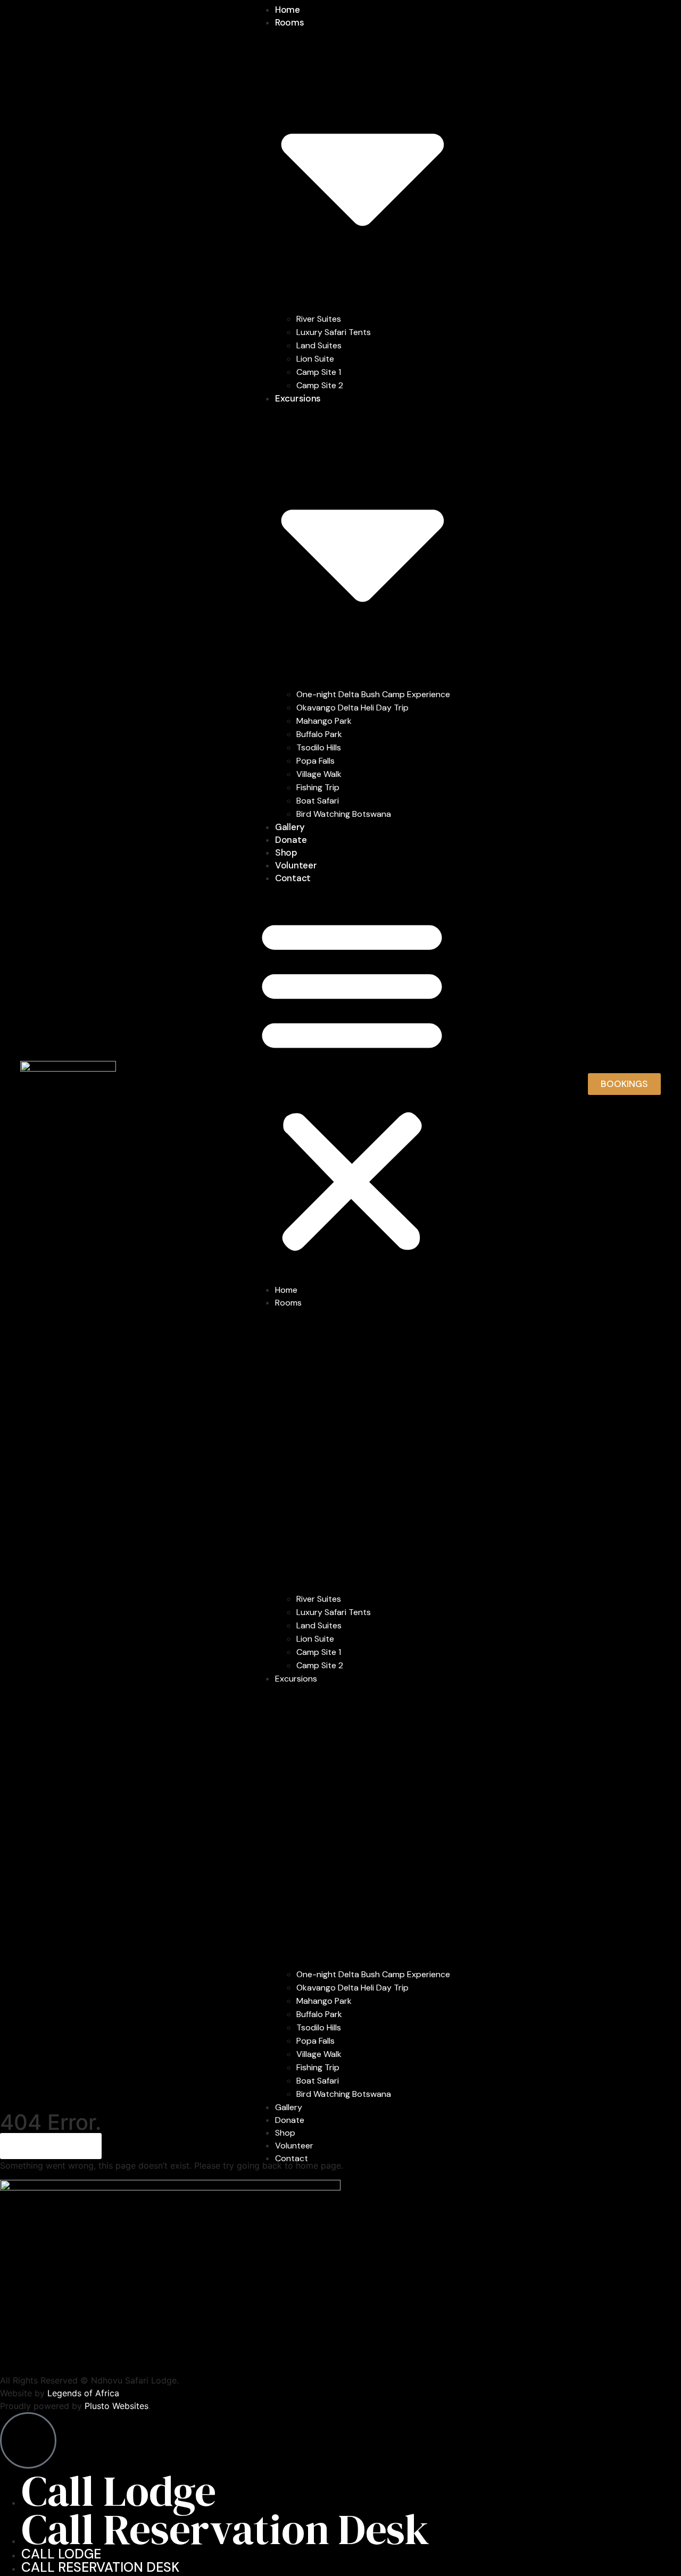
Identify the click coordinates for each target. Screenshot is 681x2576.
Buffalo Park (319, 734)
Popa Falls (315, 761)
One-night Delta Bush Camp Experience (373, 694)
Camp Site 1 (319, 372)
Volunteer (296, 865)
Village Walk (319, 774)
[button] (352, 1084)
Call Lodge (119, 2491)
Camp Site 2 (320, 385)
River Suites (319, 319)
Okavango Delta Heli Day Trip (352, 708)
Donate (291, 840)
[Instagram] (13, 2357)
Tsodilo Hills (319, 747)
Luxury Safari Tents (334, 332)
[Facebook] (240, 2357)
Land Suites (319, 345)
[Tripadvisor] (467, 2357)
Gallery (290, 827)
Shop (286, 852)
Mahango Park (324, 721)
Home (288, 10)
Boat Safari (318, 801)
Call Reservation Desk (225, 2529)
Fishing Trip (318, 787)
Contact (293, 878)
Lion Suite (315, 359)
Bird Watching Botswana (344, 814)
